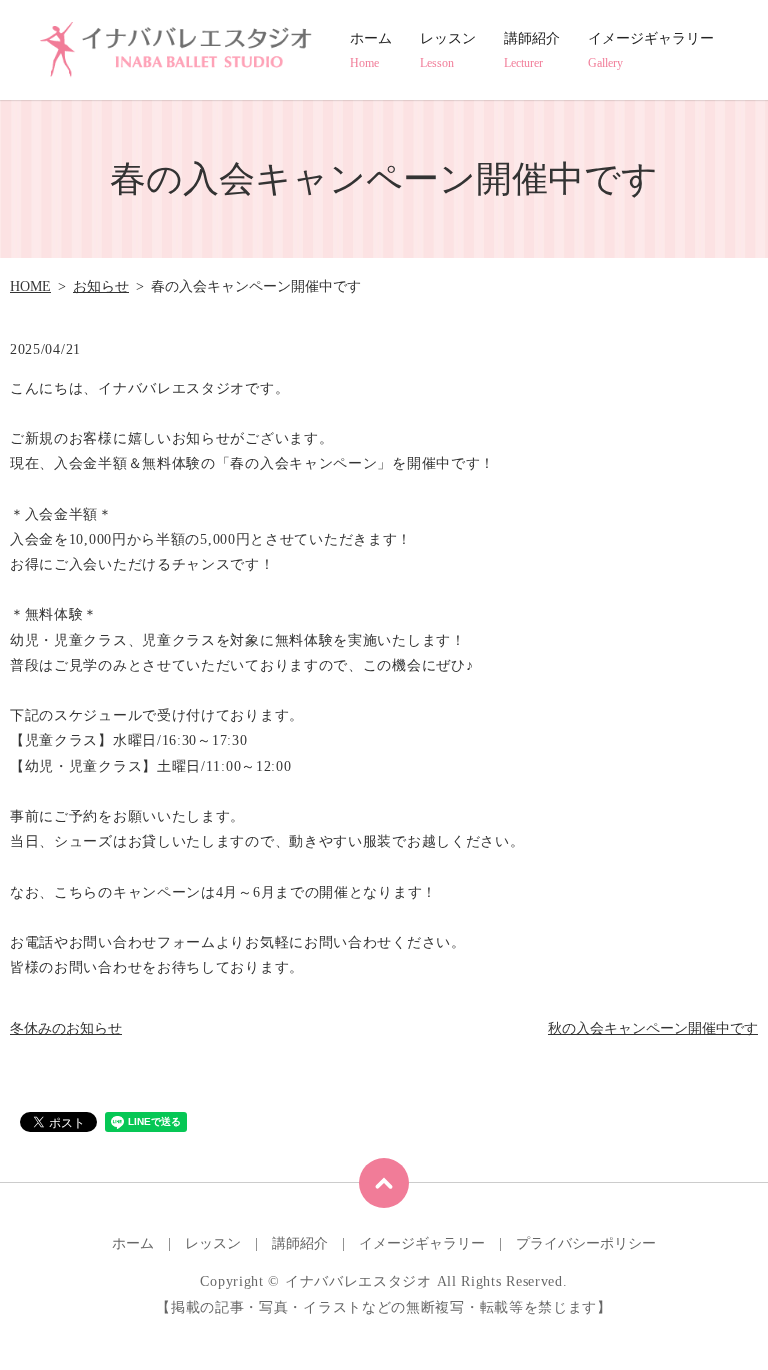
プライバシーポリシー (586, 1243)
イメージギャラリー (651, 50)
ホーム (371, 50)
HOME (30, 286)
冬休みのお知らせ (66, 1028)
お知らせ (101, 286)
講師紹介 (532, 50)
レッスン (448, 50)
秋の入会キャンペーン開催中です (653, 1028)
